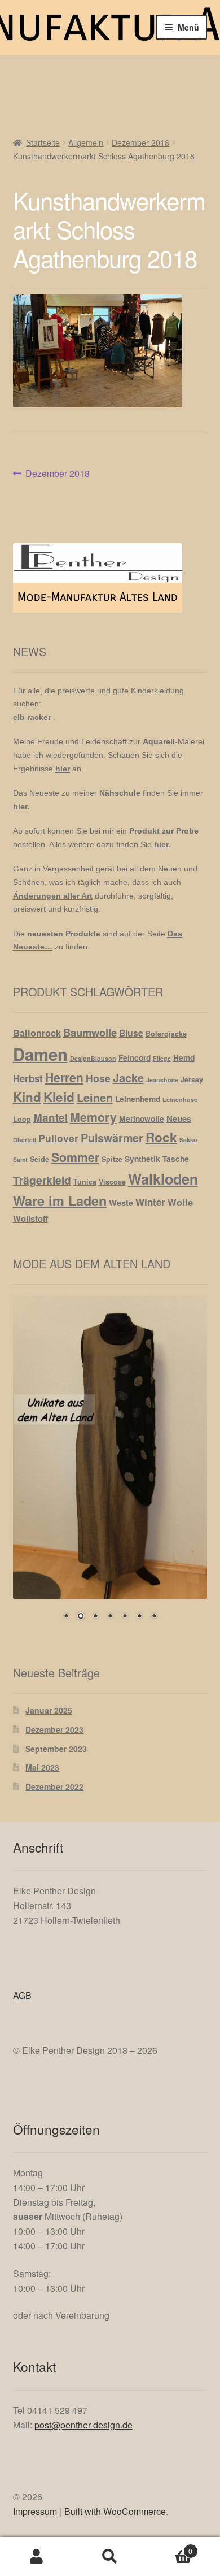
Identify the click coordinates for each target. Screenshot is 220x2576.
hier (63, 769)
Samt (20, 1159)
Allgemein (86, 142)
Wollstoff (30, 1218)
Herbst (28, 1078)
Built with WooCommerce (115, 2511)
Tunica (85, 1182)
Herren (64, 1077)
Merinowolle (142, 1118)
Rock (161, 1137)
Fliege (162, 1058)
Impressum (35, 2511)
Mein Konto (37, 2557)
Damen (40, 1054)
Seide (39, 1159)
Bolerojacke (166, 1034)
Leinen (95, 1097)
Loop (22, 1119)
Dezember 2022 (54, 1786)
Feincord (135, 1057)
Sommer (75, 1157)
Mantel (50, 1118)
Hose (98, 1078)
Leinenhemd (138, 1099)
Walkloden (163, 1179)
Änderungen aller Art (53, 896)
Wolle (180, 1202)
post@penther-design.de (83, 2425)
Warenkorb (170, 2547)
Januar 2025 (49, 1710)
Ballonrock (37, 1033)
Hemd (184, 1057)
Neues (179, 1118)
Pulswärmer (112, 1138)
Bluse (131, 1033)
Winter (150, 1202)
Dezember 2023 (54, 1729)
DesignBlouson (93, 1058)
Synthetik (142, 1159)
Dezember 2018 (140, 142)
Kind (27, 1097)
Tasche (176, 1159)
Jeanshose (162, 1080)
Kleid (59, 1097)
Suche (110, 2557)
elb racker (32, 717)
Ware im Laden (60, 1201)
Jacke (128, 1077)
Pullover (58, 1138)
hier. (21, 806)
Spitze (112, 1159)
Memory (93, 1117)
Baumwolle (90, 1032)
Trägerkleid (42, 1180)
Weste (121, 1203)
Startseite (43, 142)
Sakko (188, 1140)
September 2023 (56, 1749)
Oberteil (25, 1140)
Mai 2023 (42, 1767)
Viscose (112, 1182)
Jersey (192, 1079)
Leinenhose (180, 1100)
